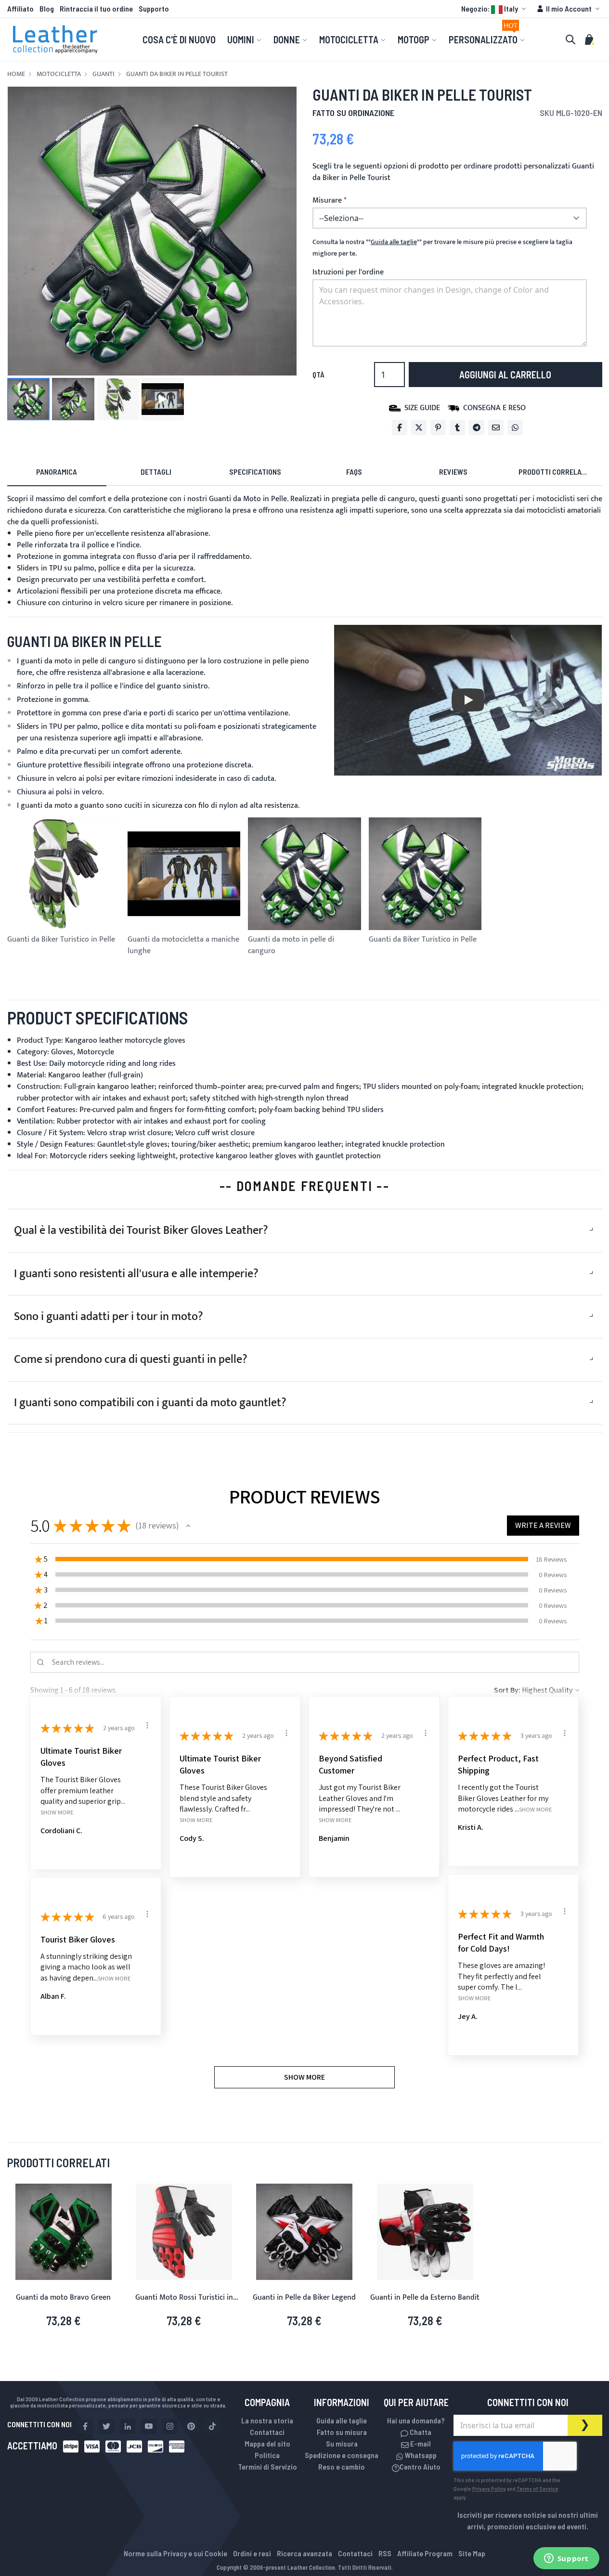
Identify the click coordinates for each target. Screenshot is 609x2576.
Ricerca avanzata (304, 2553)
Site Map (472, 2553)
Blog (47, 8)
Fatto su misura (342, 2432)
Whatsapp (420, 2455)
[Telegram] (477, 427)
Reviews (453, 472)
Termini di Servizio (267, 2466)
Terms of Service (538, 2488)
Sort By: (507, 1690)
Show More (57, 1812)
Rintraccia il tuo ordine (96, 8)
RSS (385, 2553)
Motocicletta (59, 74)
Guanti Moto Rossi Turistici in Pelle (184, 2303)
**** (394, 242)
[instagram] (170, 2426)
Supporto (154, 8)
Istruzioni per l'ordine (348, 272)
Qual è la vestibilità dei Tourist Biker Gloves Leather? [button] (141, 1230)
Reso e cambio (342, 2466)
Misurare (327, 201)
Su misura (342, 2443)
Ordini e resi (252, 2553)
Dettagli (156, 472)
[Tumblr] (457, 427)
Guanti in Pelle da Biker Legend (304, 2298)
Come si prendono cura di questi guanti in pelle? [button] (131, 1359)
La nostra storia (267, 2420)
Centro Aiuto (420, 2466)
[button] (495, 9)
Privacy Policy (489, 2488)
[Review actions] (147, 1725)
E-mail (420, 2443)
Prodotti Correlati (553, 472)
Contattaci (267, 2432)
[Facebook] (400, 427)
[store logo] (55, 39)
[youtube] (149, 2426)
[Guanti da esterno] (425, 2232)
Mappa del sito (267, 2443)
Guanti (104, 74)
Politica (267, 2455)
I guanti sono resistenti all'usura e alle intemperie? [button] (136, 1274)
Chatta (420, 2432)
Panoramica (57, 472)
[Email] (496, 427)
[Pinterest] (438, 427)
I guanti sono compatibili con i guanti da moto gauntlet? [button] (150, 1403)
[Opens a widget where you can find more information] (566, 2559)
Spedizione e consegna (342, 2455)
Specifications (255, 472)
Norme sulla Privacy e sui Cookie (175, 2553)
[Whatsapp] (515, 427)
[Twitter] (419, 427)
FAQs (354, 472)
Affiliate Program (425, 2553)
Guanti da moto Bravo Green (63, 2298)
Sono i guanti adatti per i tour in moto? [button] (109, 1317)
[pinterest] (191, 2426)
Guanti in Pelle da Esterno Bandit (425, 2298)
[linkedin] (128, 2426)
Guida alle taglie (342, 2420)
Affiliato (20, 8)
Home (16, 74)
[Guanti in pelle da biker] (304, 2232)
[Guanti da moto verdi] (64, 2232)
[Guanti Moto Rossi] (184, 2232)
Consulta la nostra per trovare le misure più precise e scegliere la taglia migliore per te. (442, 248)
